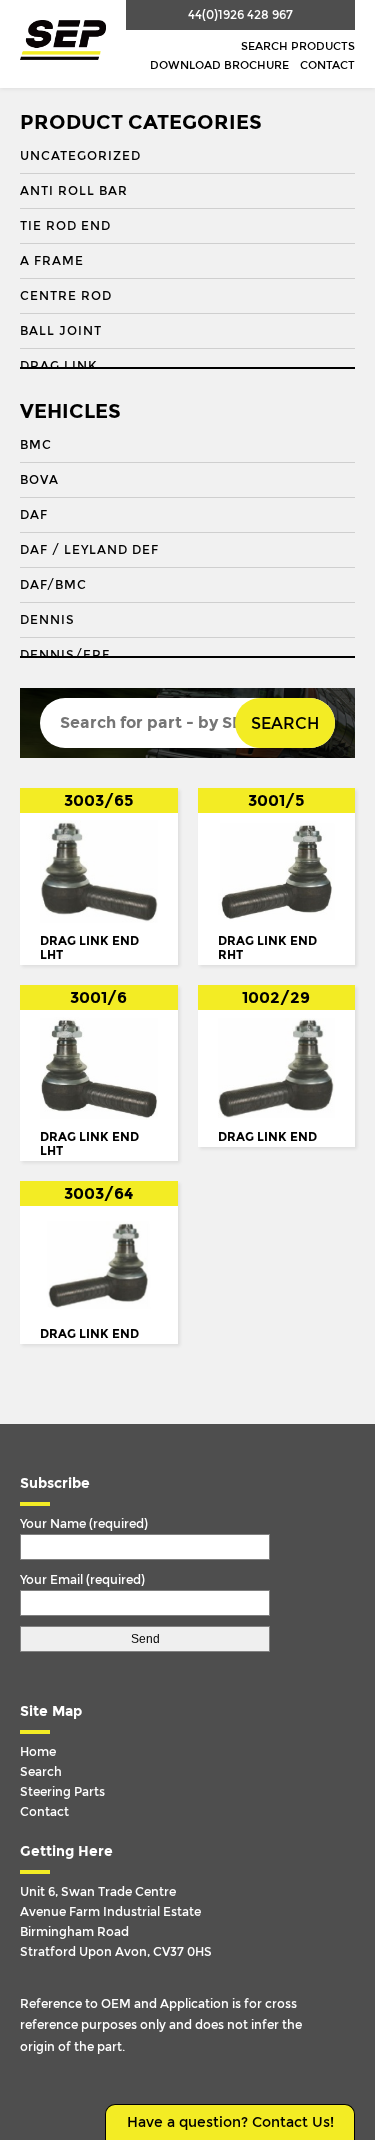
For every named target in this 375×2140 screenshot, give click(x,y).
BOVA (39, 480)
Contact (327, 65)
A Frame (52, 261)
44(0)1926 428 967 (240, 15)
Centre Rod (66, 296)
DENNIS (47, 620)
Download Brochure (219, 65)
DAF (34, 515)
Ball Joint (61, 331)
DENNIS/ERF (65, 655)
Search (285, 723)
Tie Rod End (65, 226)
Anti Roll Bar (74, 191)
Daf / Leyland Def (89, 550)
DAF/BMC (53, 585)
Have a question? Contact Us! (230, 2122)
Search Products (298, 46)
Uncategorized (80, 156)
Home (38, 1752)
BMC (36, 445)
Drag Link (58, 366)
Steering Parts (62, 1792)
